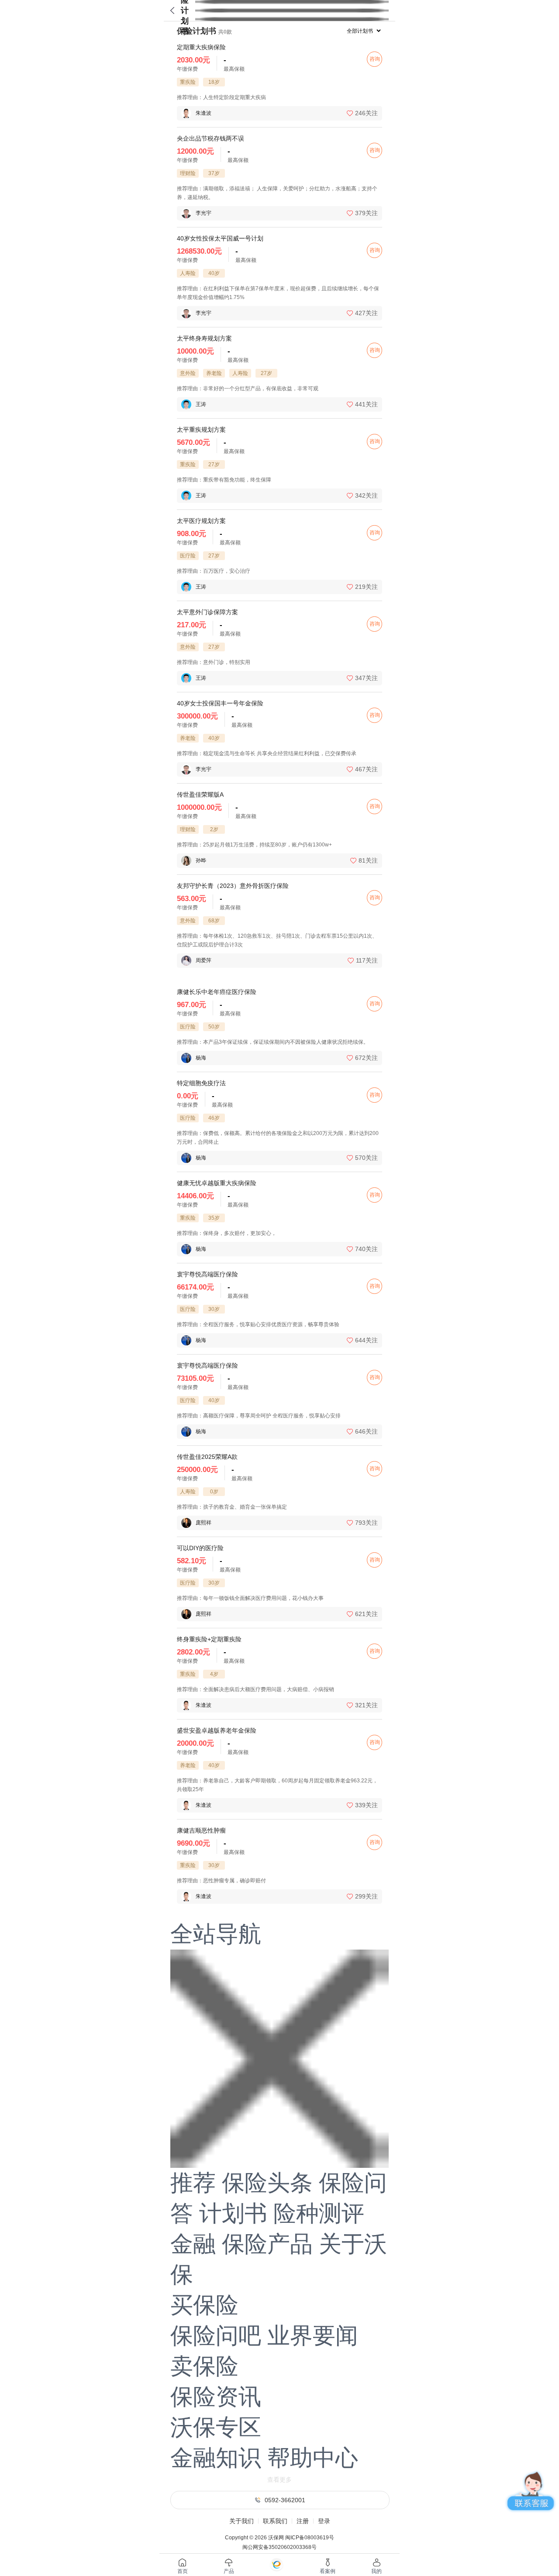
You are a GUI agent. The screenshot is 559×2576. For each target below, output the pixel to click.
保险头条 (267, 2183)
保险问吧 (216, 2335)
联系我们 (275, 2521)
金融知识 (216, 2458)
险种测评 (319, 2213)
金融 (193, 2244)
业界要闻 (313, 2335)
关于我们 (242, 2521)
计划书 (233, 2213)
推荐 (193, 2183)
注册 (303, 2521)
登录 (324, 2521)
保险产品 (267, 2244)
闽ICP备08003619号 (310, 2538)
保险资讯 (216, 2397)
